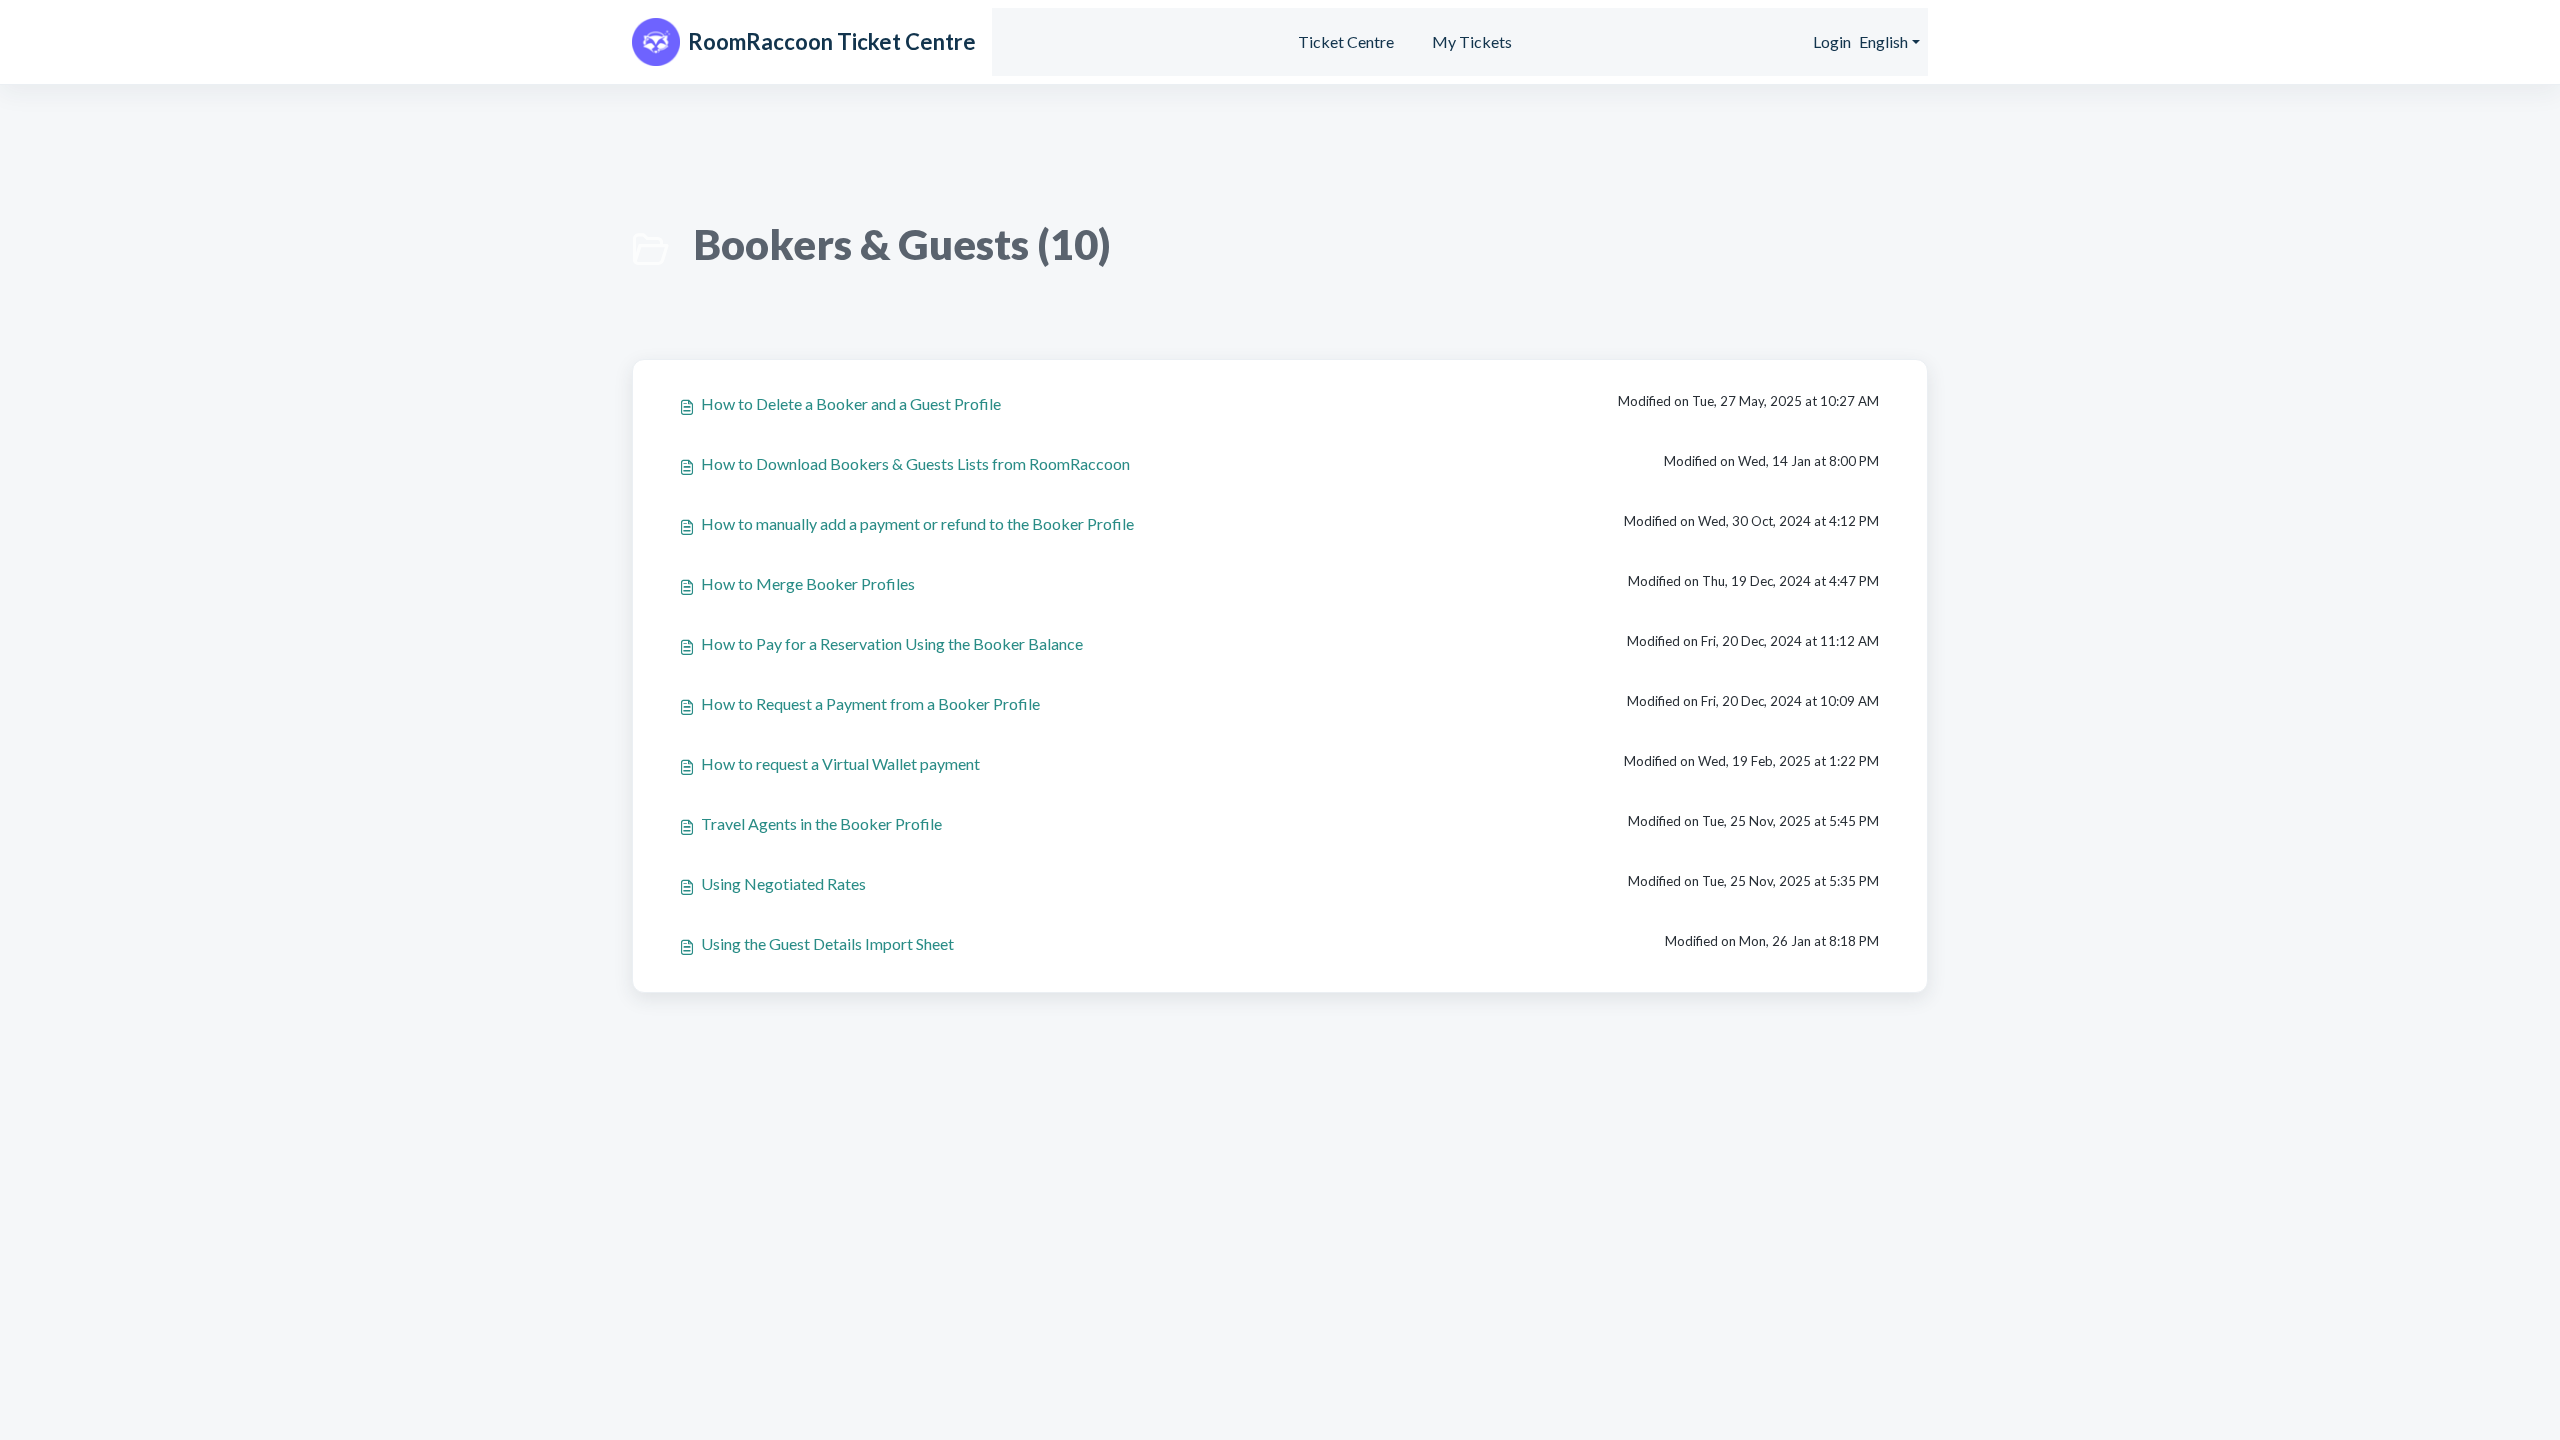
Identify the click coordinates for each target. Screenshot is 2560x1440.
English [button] (1883, 41)
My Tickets (1472, 41)
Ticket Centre (1346, 41)
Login (1832, 41)
